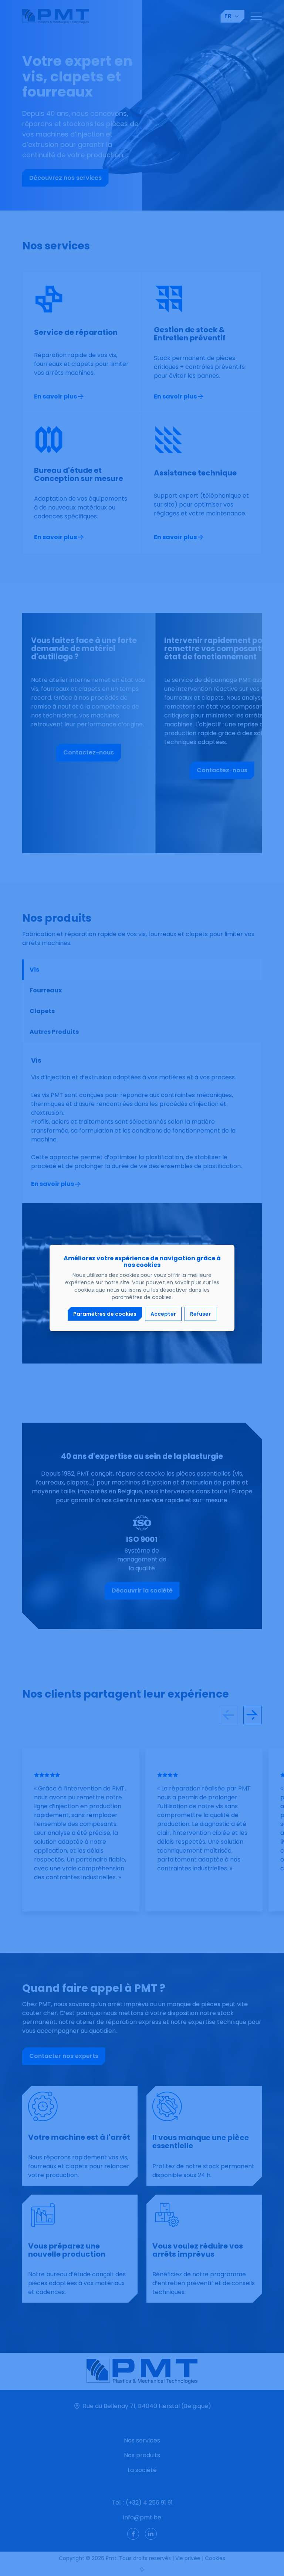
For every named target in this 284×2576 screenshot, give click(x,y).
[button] (105, 1314)
